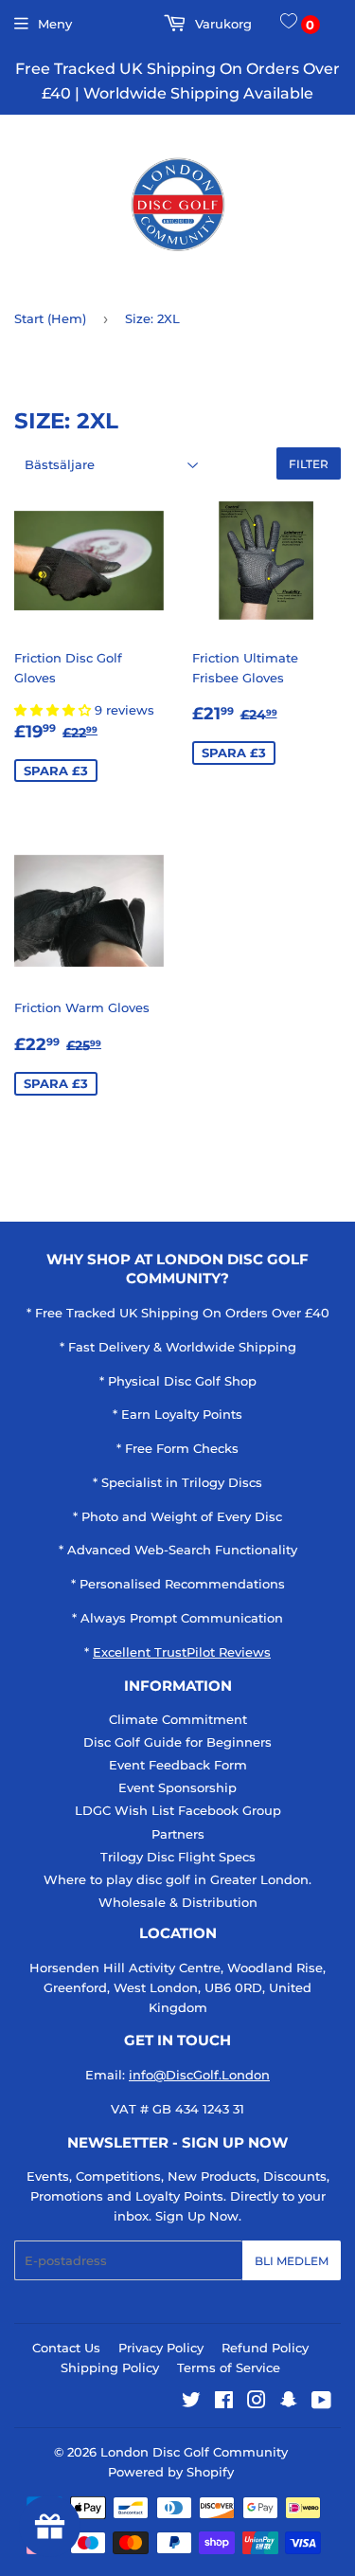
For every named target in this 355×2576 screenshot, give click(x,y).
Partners (178, 1834)
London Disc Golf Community (194, 2452)
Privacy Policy (161, 2348)
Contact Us (66, 2348)
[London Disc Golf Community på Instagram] (257, 2403)
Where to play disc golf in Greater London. (177, 1879)
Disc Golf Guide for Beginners (177, 1742)
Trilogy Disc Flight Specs (178, 1857)
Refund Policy (265, 2348)
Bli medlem (292, 2261)
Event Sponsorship (177, 1787)
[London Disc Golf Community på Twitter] (191, 2403)
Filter (309, 464)
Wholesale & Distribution (178, 1902)
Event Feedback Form (178, 1765)
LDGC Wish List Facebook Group (178, 1810)
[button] (54, 710)
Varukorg (222, 24)
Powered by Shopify (171, 2472)
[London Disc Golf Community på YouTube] (321, 2403)
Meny (55, 24)
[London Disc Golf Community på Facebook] (224, 2403)
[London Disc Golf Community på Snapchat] (289, 2403)
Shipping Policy (110, 2367)
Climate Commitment (178, 1719)
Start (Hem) (50, 318)
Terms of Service (229, 2367)
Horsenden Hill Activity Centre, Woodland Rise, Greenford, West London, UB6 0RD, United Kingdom (177, 1987)
